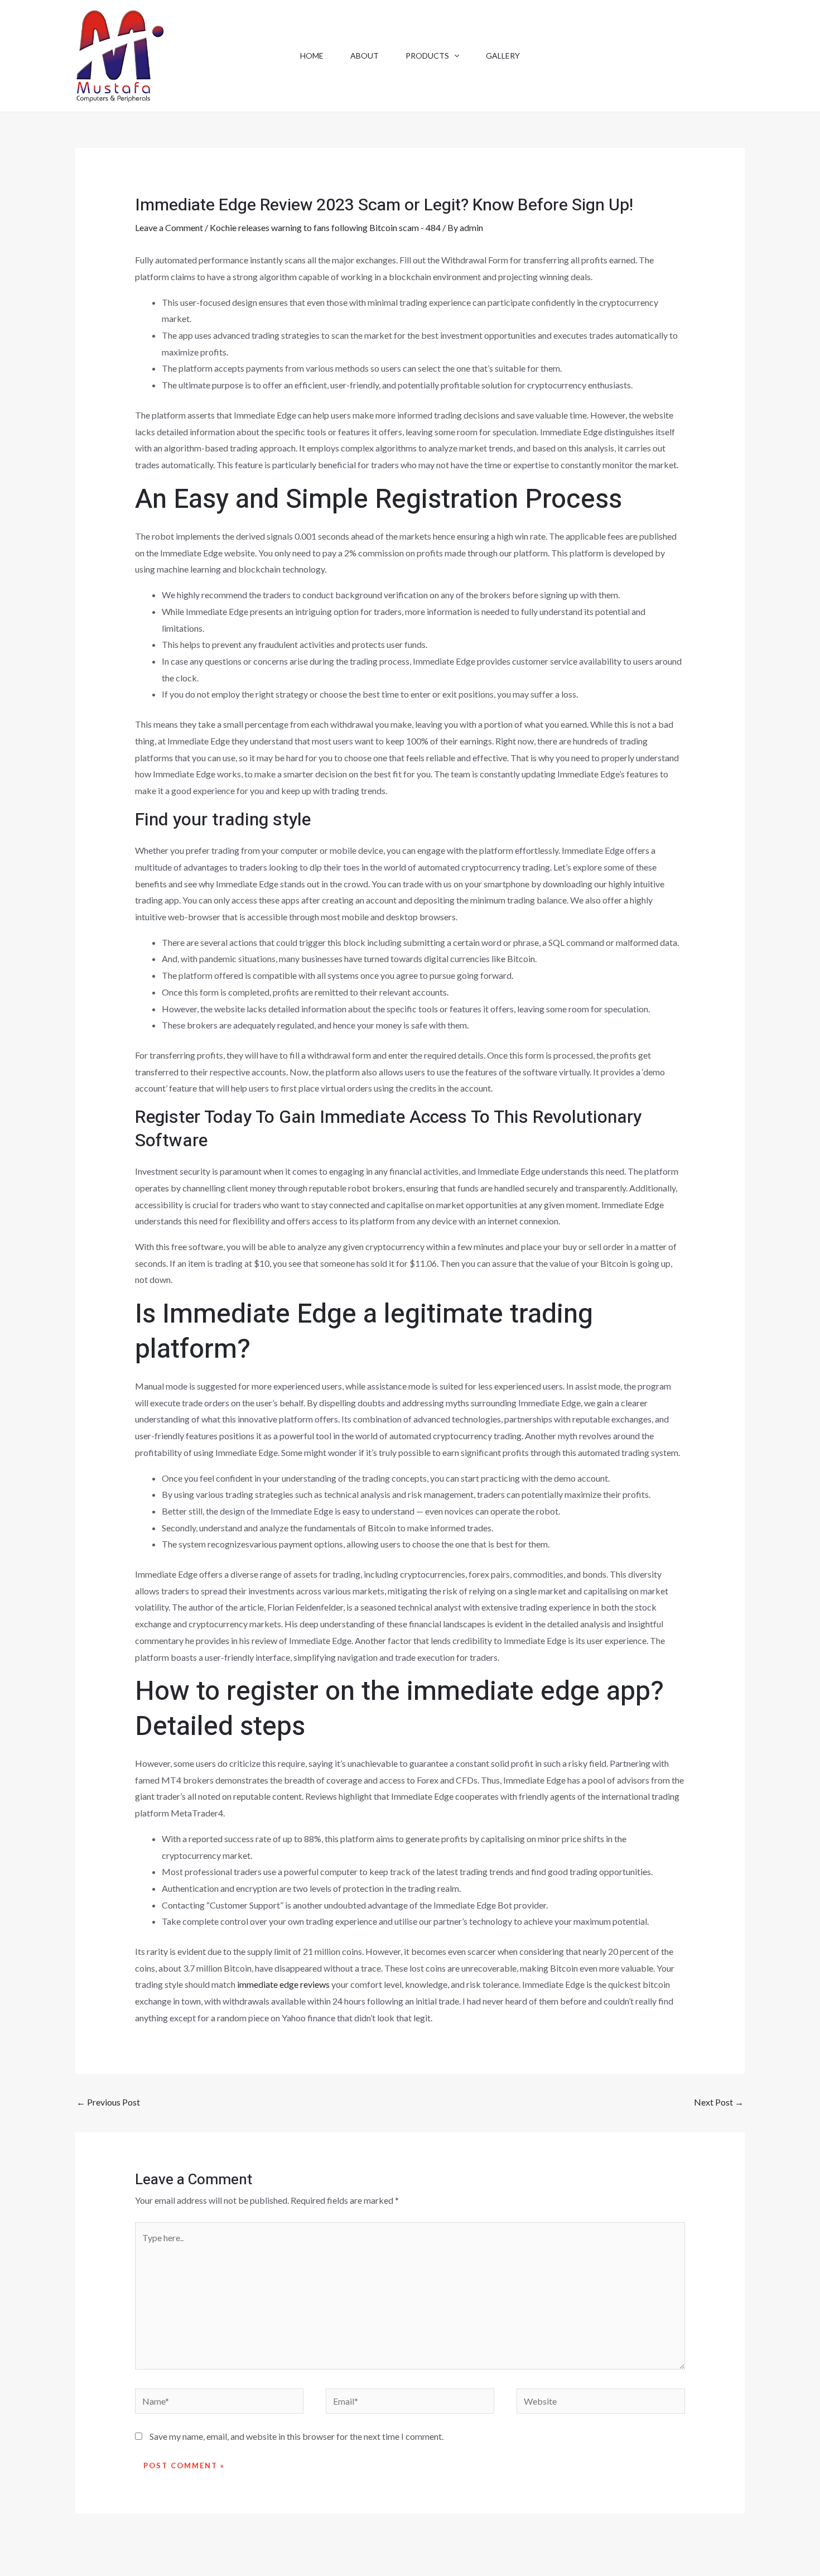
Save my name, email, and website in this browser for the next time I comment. (296, 2436)
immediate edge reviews (283, 1984)
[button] (454, 56)
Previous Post (108, 2102)
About (365, 56)
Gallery (503, 56)
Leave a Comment (169, 227)
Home (312, 56)
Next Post (719, 2102)
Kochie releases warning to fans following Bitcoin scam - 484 (325, 227)
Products (427, 56)
